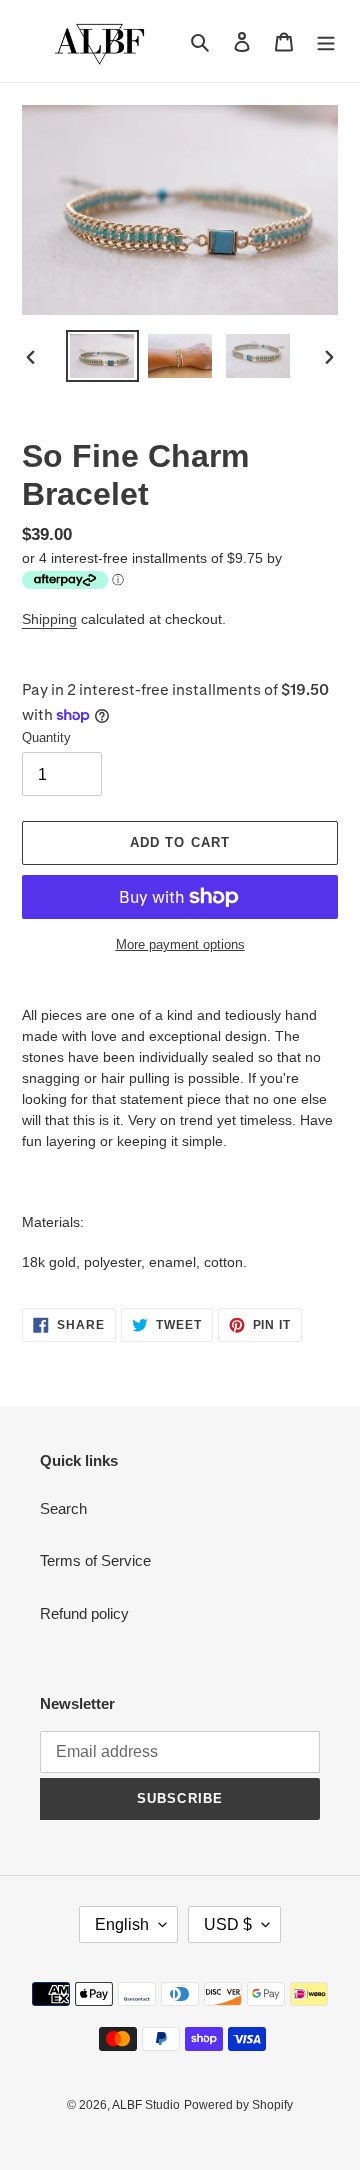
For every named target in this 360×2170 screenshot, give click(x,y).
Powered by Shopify (238, 2105)
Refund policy (84, 1613)
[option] (102, 355)
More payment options (180, 944)
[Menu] (326, 41)
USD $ (228, 1924)
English (122, 1924)
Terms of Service (95, 1560)
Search (63, 1508)
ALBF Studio (146, 2105)
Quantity (46, 737)
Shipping (49, 619)
